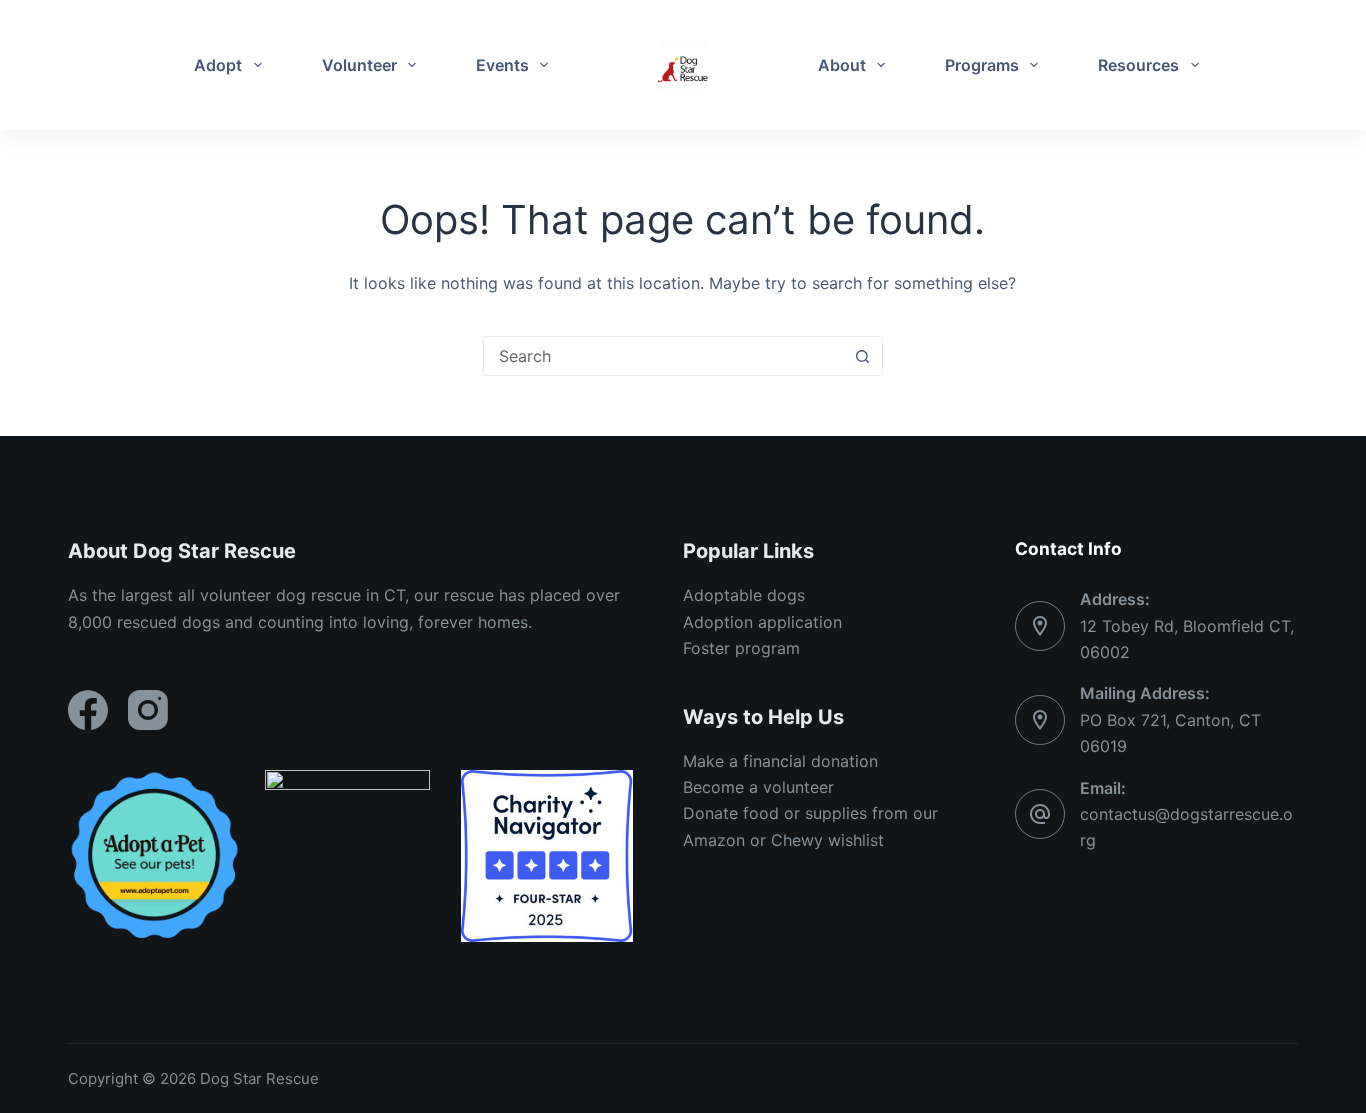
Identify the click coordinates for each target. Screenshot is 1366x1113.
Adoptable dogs (744, 595)
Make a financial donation (780, 761)
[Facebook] (88, 710)
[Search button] (863, 356)
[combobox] (664, 356)
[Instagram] (148, 710)
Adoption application (762, 622)
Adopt (218, 65)
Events (502, 65)
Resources (1138, 65)
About (842, 65)
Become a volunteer (758, 787)
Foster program (741, 648)
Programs (982, 65)
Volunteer (359, 65)
